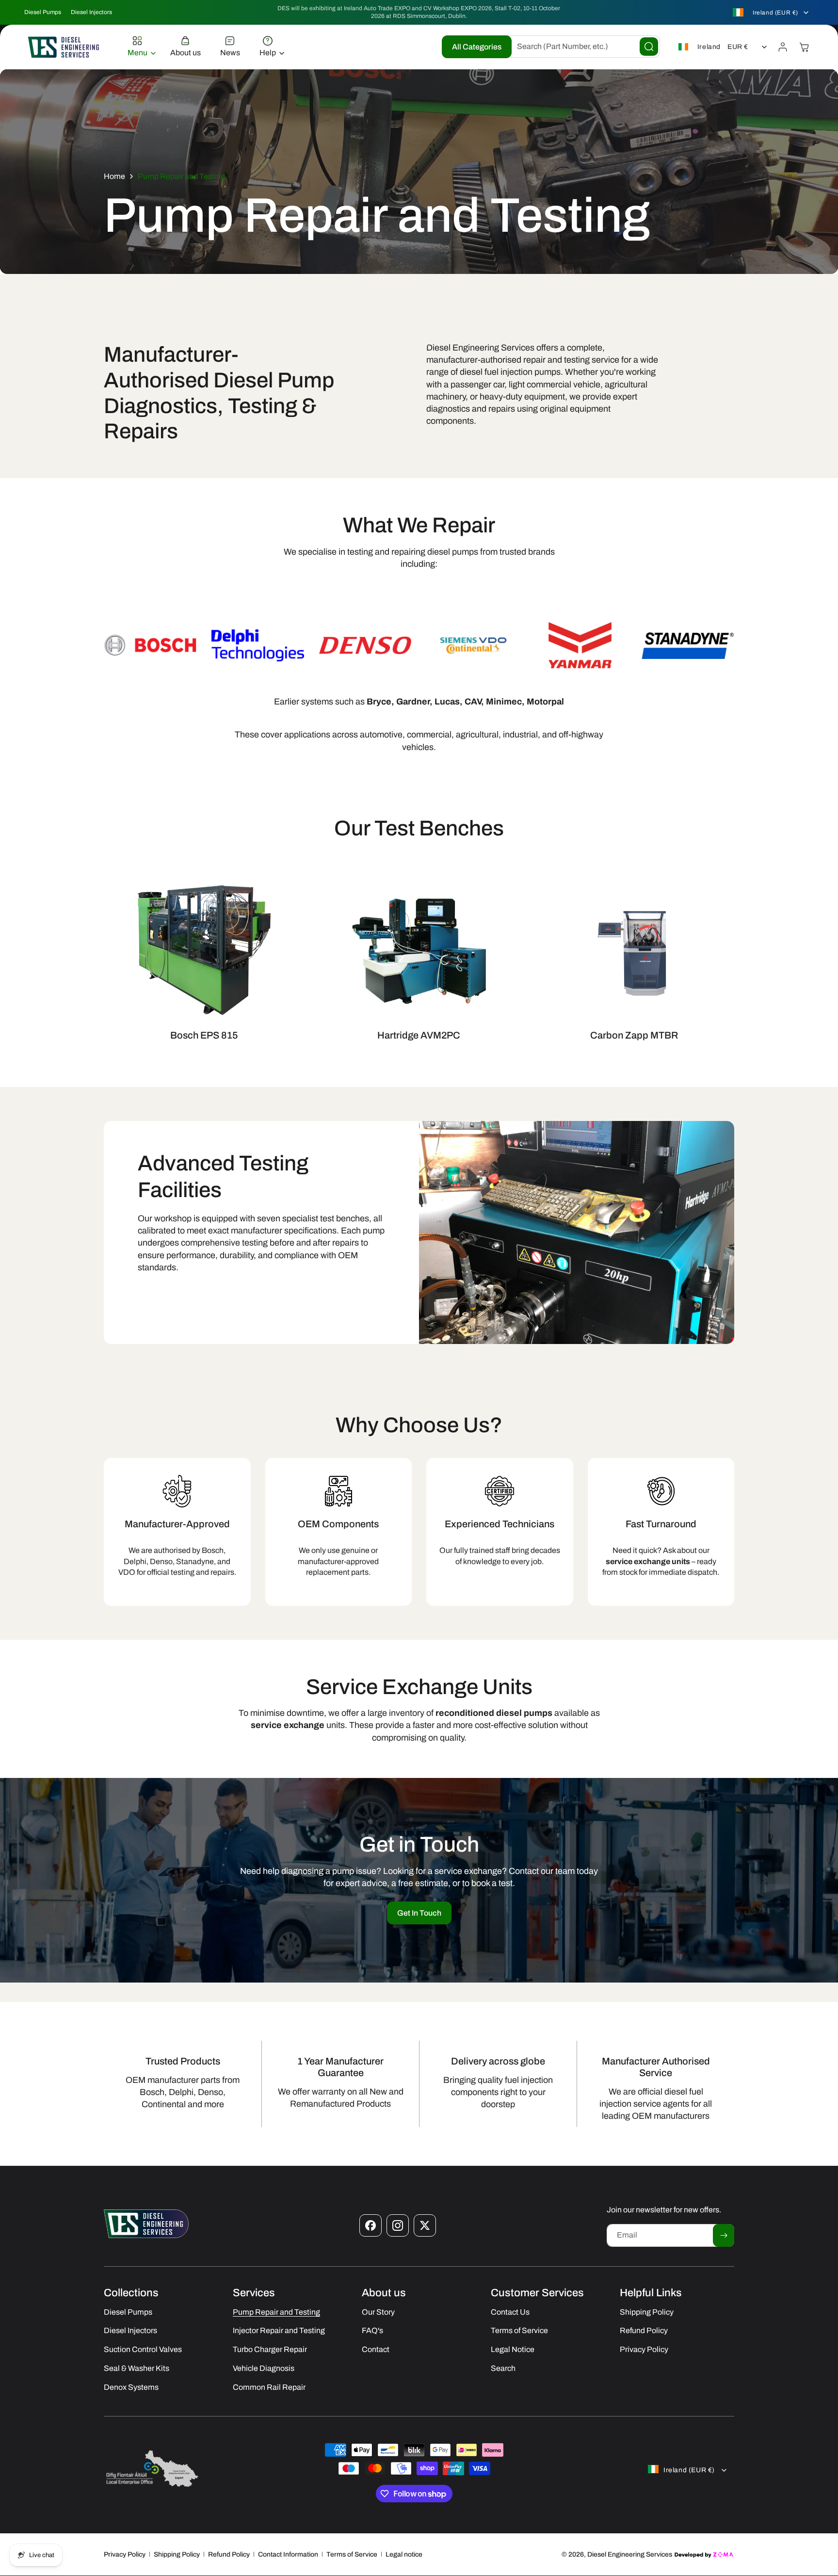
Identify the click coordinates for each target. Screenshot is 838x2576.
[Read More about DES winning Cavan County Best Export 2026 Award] (152, 2487)
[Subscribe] (724, 2235)
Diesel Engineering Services (630, 2554)
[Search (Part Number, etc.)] (649, 47)
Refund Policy (229, 2554)
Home (114, 176)
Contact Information (288, 2554)
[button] (139, 47)
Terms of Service (352, 2554)
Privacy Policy (125, 2554)
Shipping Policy (177, 2554)
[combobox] (581, 47)
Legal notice (404, 2554)
